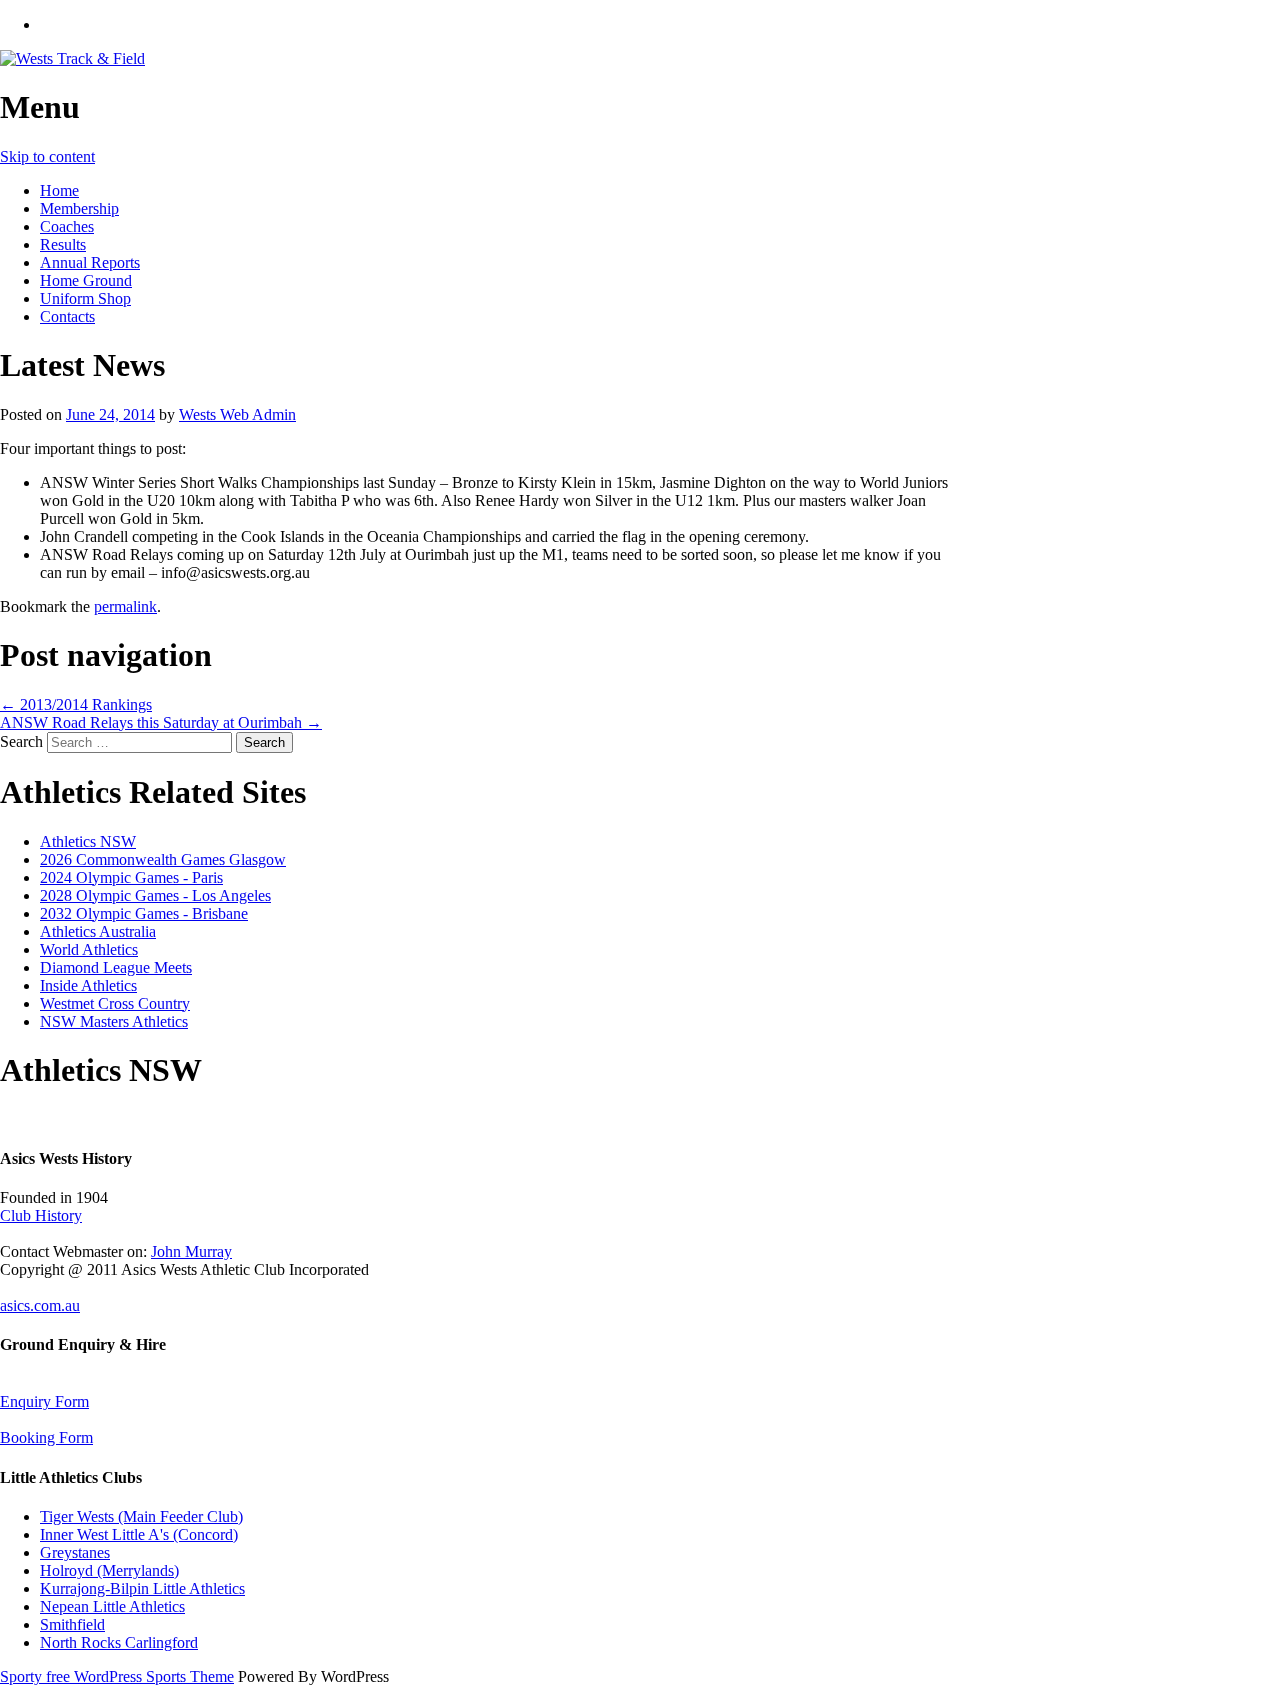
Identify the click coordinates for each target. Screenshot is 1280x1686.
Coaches (67, 226)
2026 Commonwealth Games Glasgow (163, 859)
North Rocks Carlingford (119, 1642)
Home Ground (86, 280)
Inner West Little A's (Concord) (139, 1534)
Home (59, 190)
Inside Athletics (88, 985)
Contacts (67, 316)
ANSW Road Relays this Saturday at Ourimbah (161, 722)
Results (63, 244)
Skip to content (47, 156)
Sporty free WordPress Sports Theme (117, 1676)
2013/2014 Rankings (76, 704)
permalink (125, 606)
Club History (41, 1215)
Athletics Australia (98, 931)
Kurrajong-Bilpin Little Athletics (142, 1588)
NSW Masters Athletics (114, 1021)
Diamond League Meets (116, 967)
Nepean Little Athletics (112, 1606)
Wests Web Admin (237, 414)
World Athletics (89, 949)
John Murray (191, 1251)
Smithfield (72, 1624)
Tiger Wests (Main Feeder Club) (141, 1516)
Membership (79, 208)
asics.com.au (40, 1305)
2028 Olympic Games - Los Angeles (155, 895)
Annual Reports (90, 262)
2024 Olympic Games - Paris (131, 877)
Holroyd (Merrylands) (109, 1570)
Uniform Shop (85, 298)
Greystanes (75, 1552)
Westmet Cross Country (115, 1003)
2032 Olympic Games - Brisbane (144, 913)
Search (21, 741)
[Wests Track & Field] (72, 58)
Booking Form (46, 1437)
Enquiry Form (44, 1401)
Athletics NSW (88, 841)
